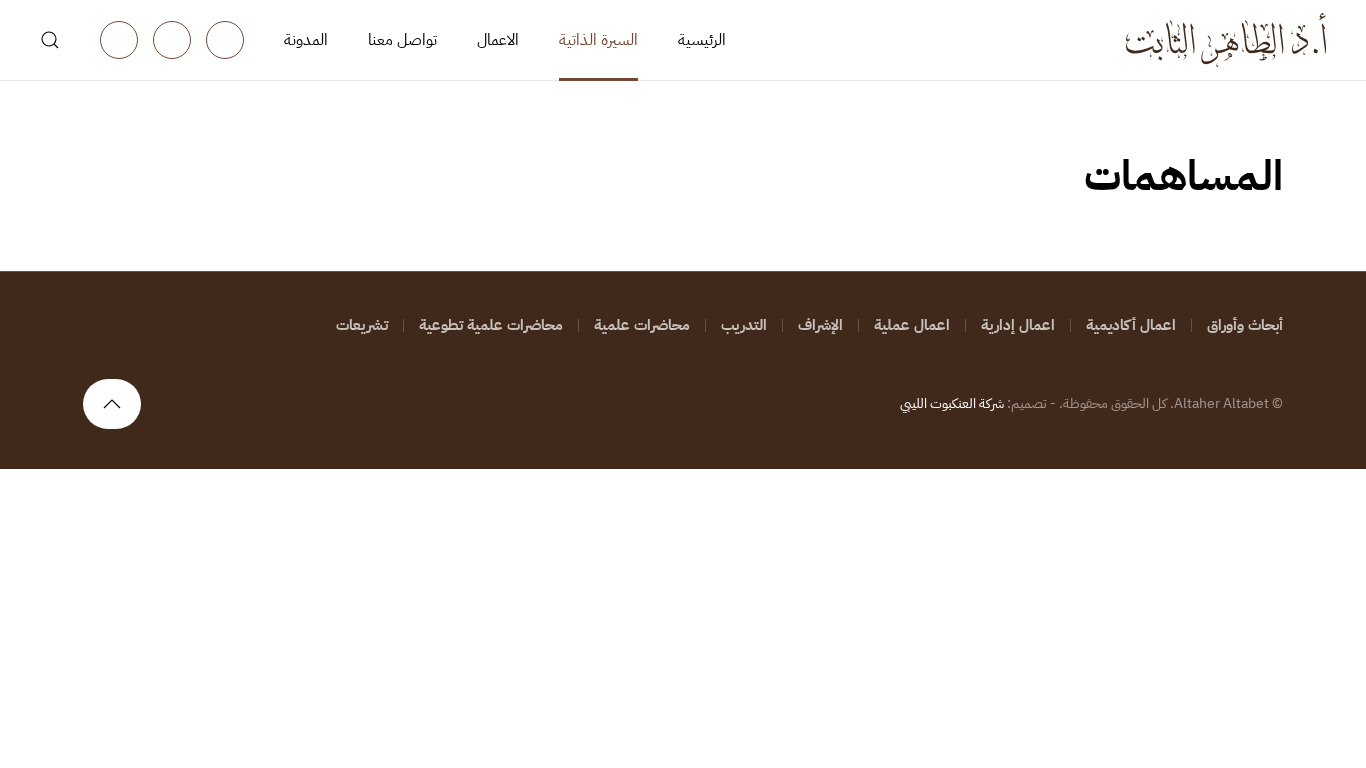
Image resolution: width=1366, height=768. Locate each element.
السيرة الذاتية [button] (598, 40)
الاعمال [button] (498, 40)
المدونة (306, 40)
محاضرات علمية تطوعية (491, 325)
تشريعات (362, 325)
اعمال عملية (912, 325)
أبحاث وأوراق (1245, 325)
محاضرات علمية (642, 325)
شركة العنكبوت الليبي (952, 403)
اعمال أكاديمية (1131, 325)
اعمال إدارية (1018, 325)
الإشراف (820, 325)
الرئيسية (702, 40)
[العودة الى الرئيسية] (1226, 40)
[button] (50, 40)
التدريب (744, 325)
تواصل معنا (402, 40)
